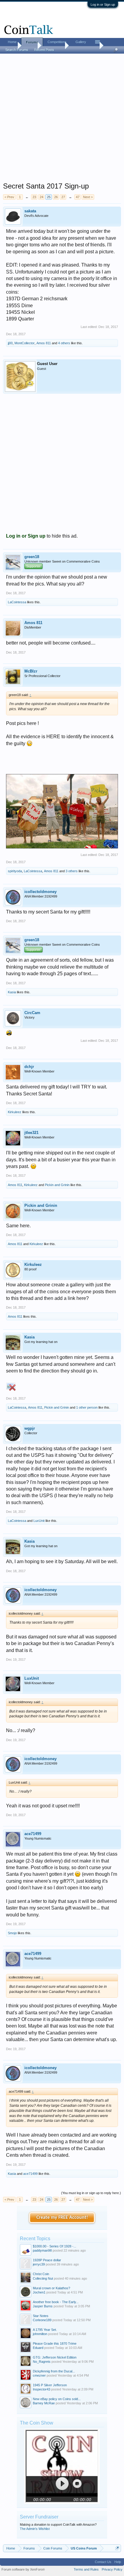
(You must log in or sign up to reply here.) (91, 2193)
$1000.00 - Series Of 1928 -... (54, 2246)
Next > (88, 197)
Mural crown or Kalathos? (51, 2288)
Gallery (81, 42)
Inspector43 (42, 2389)
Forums (32, 42)
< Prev (9, 197)
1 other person (87, 1407)
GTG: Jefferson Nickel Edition (55, 2357)
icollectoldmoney (40, 892)
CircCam (32, 1013)
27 (63, 197)
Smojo (12, 1933)
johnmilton (40, 2334)
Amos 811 (44, 343)
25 (49, 197)
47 (78, 197)
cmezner (39, 2375)
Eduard (38, 2348)
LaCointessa (17, 602)
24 (42, 197)
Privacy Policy (112, 2569)
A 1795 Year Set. (45, 2330)
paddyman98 (42, 2250)
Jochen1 (39, 2292)
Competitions (57, 42)
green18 (32, 557)
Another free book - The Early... (56, 2302)
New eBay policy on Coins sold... (57, 2399)
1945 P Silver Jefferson (50, 2385)
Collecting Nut (43, 2278)
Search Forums (17, 50)
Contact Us (103, 2562)
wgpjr (30, 1428)
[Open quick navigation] (117, 2548)
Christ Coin (41, 2274)
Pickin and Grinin (57, 1185)
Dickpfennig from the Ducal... (54, 2371)
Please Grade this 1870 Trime (55, 2343)
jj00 (10, 343)
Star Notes (41, 2316)
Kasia (12, 992)
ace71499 (33, 1834)
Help (118, 2562)
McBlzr (31, 671)
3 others (72, 871)
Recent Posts (44, 50)
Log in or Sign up (103, 5)
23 (34, 197)
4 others (64, 343)
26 (56, 197)
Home (12, 42)
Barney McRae (44, 2403)
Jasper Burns (43, 2306)
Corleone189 (42, 2320)
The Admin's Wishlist (35, 2529)
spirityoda (15, 871)
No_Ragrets (42, 2362)
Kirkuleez (15, 1112)
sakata (30, 211)
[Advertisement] (62, 120)
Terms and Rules (86, 2569)
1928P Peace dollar (47, 2260)
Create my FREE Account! (62, 2218)
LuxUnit (39, 1521)
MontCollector (25, 343)
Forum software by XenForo (23, 2569)
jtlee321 (31, 1133)
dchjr (29, 1067)
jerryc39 (39, 2264)
